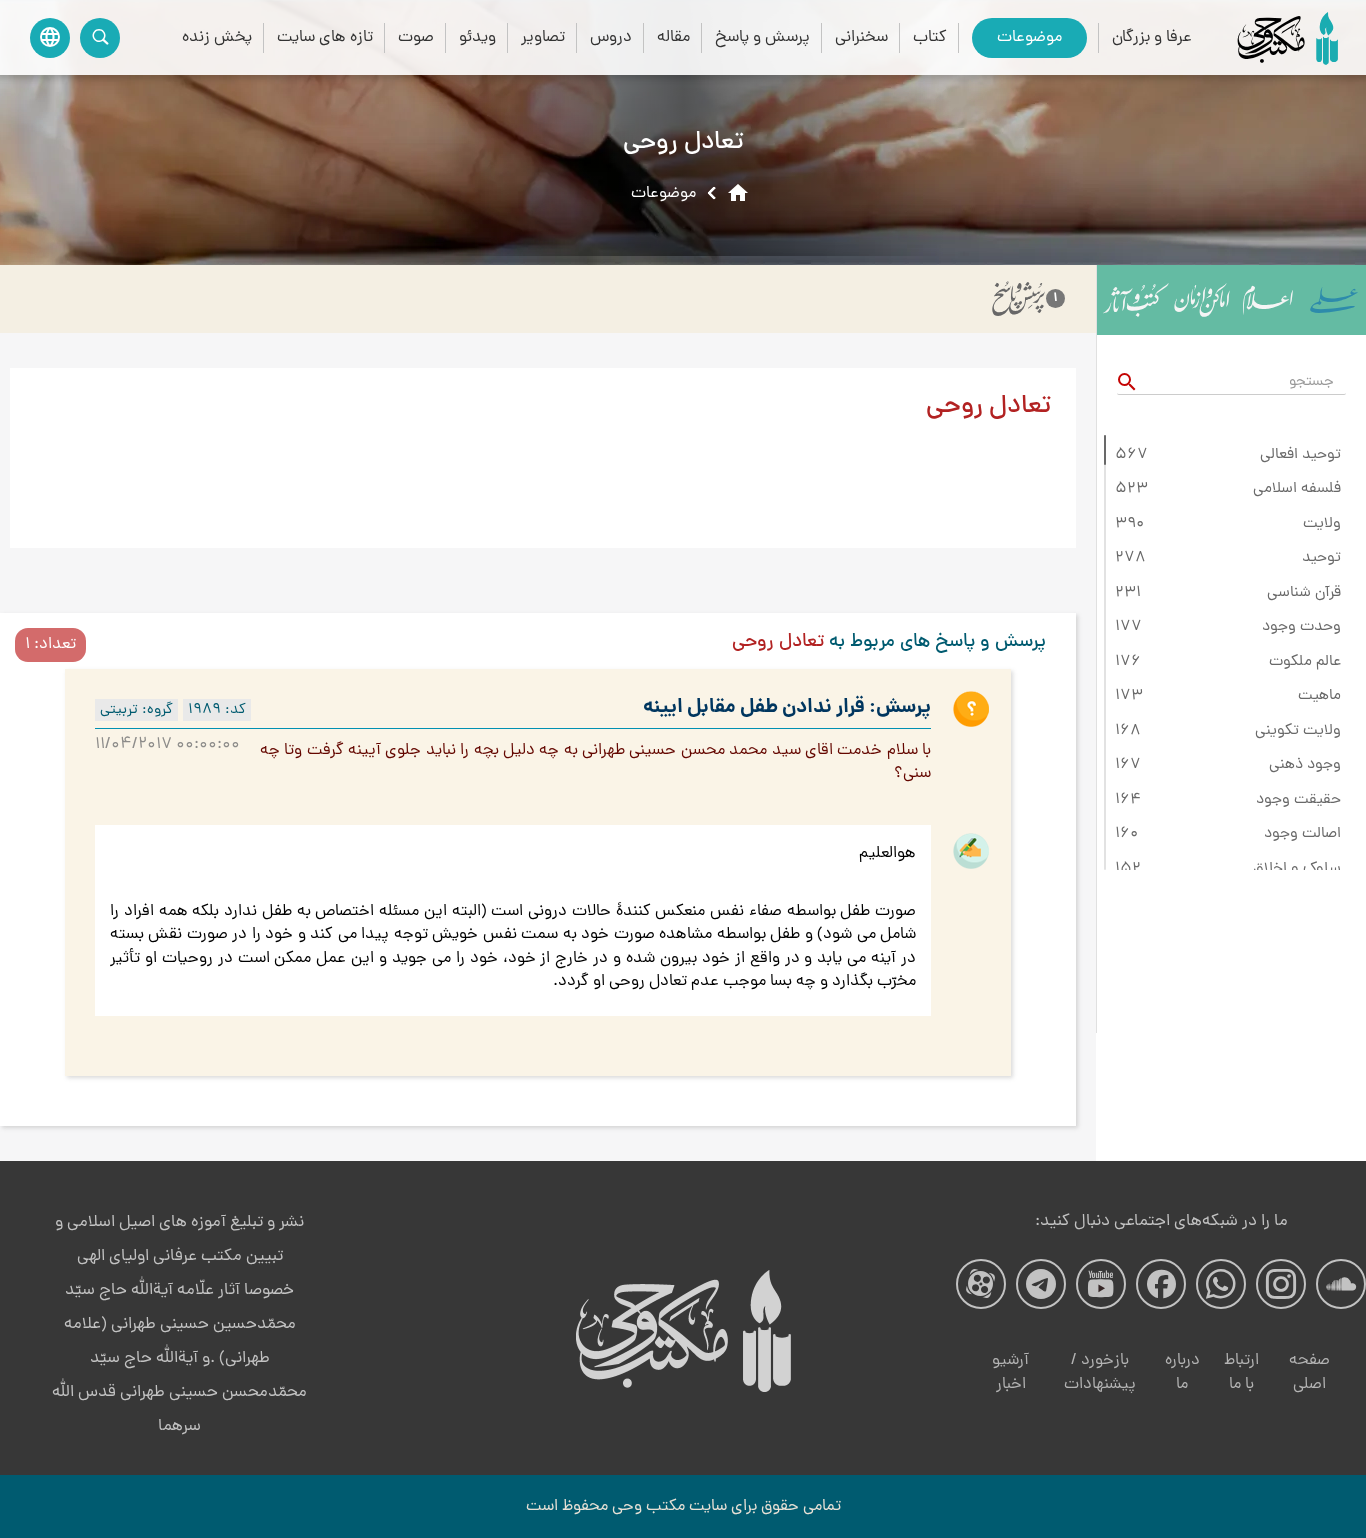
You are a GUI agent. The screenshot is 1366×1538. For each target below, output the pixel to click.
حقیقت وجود (1298, 800)
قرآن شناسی (1304, 593)
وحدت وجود (1301, 627)
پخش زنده (217, 37)
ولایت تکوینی (1298, 731)
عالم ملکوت (1305, 662)
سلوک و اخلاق (1297, 869)
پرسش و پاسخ (762, 37)
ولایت (1322, 524)
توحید (1321, 558)
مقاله (673, 37)
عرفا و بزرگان (1152, 37)
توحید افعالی (1300, 455)
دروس (611, 37)
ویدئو (477, 37)
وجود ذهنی (1305, 765)
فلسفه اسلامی (1297, 489)
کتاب (930, 37)
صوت (416, 37)
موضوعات (1029, 37)
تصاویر (543, 37)
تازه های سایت (325, 37)
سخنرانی (861, 37)
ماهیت (1319, 696)
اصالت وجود (1302, 834)
